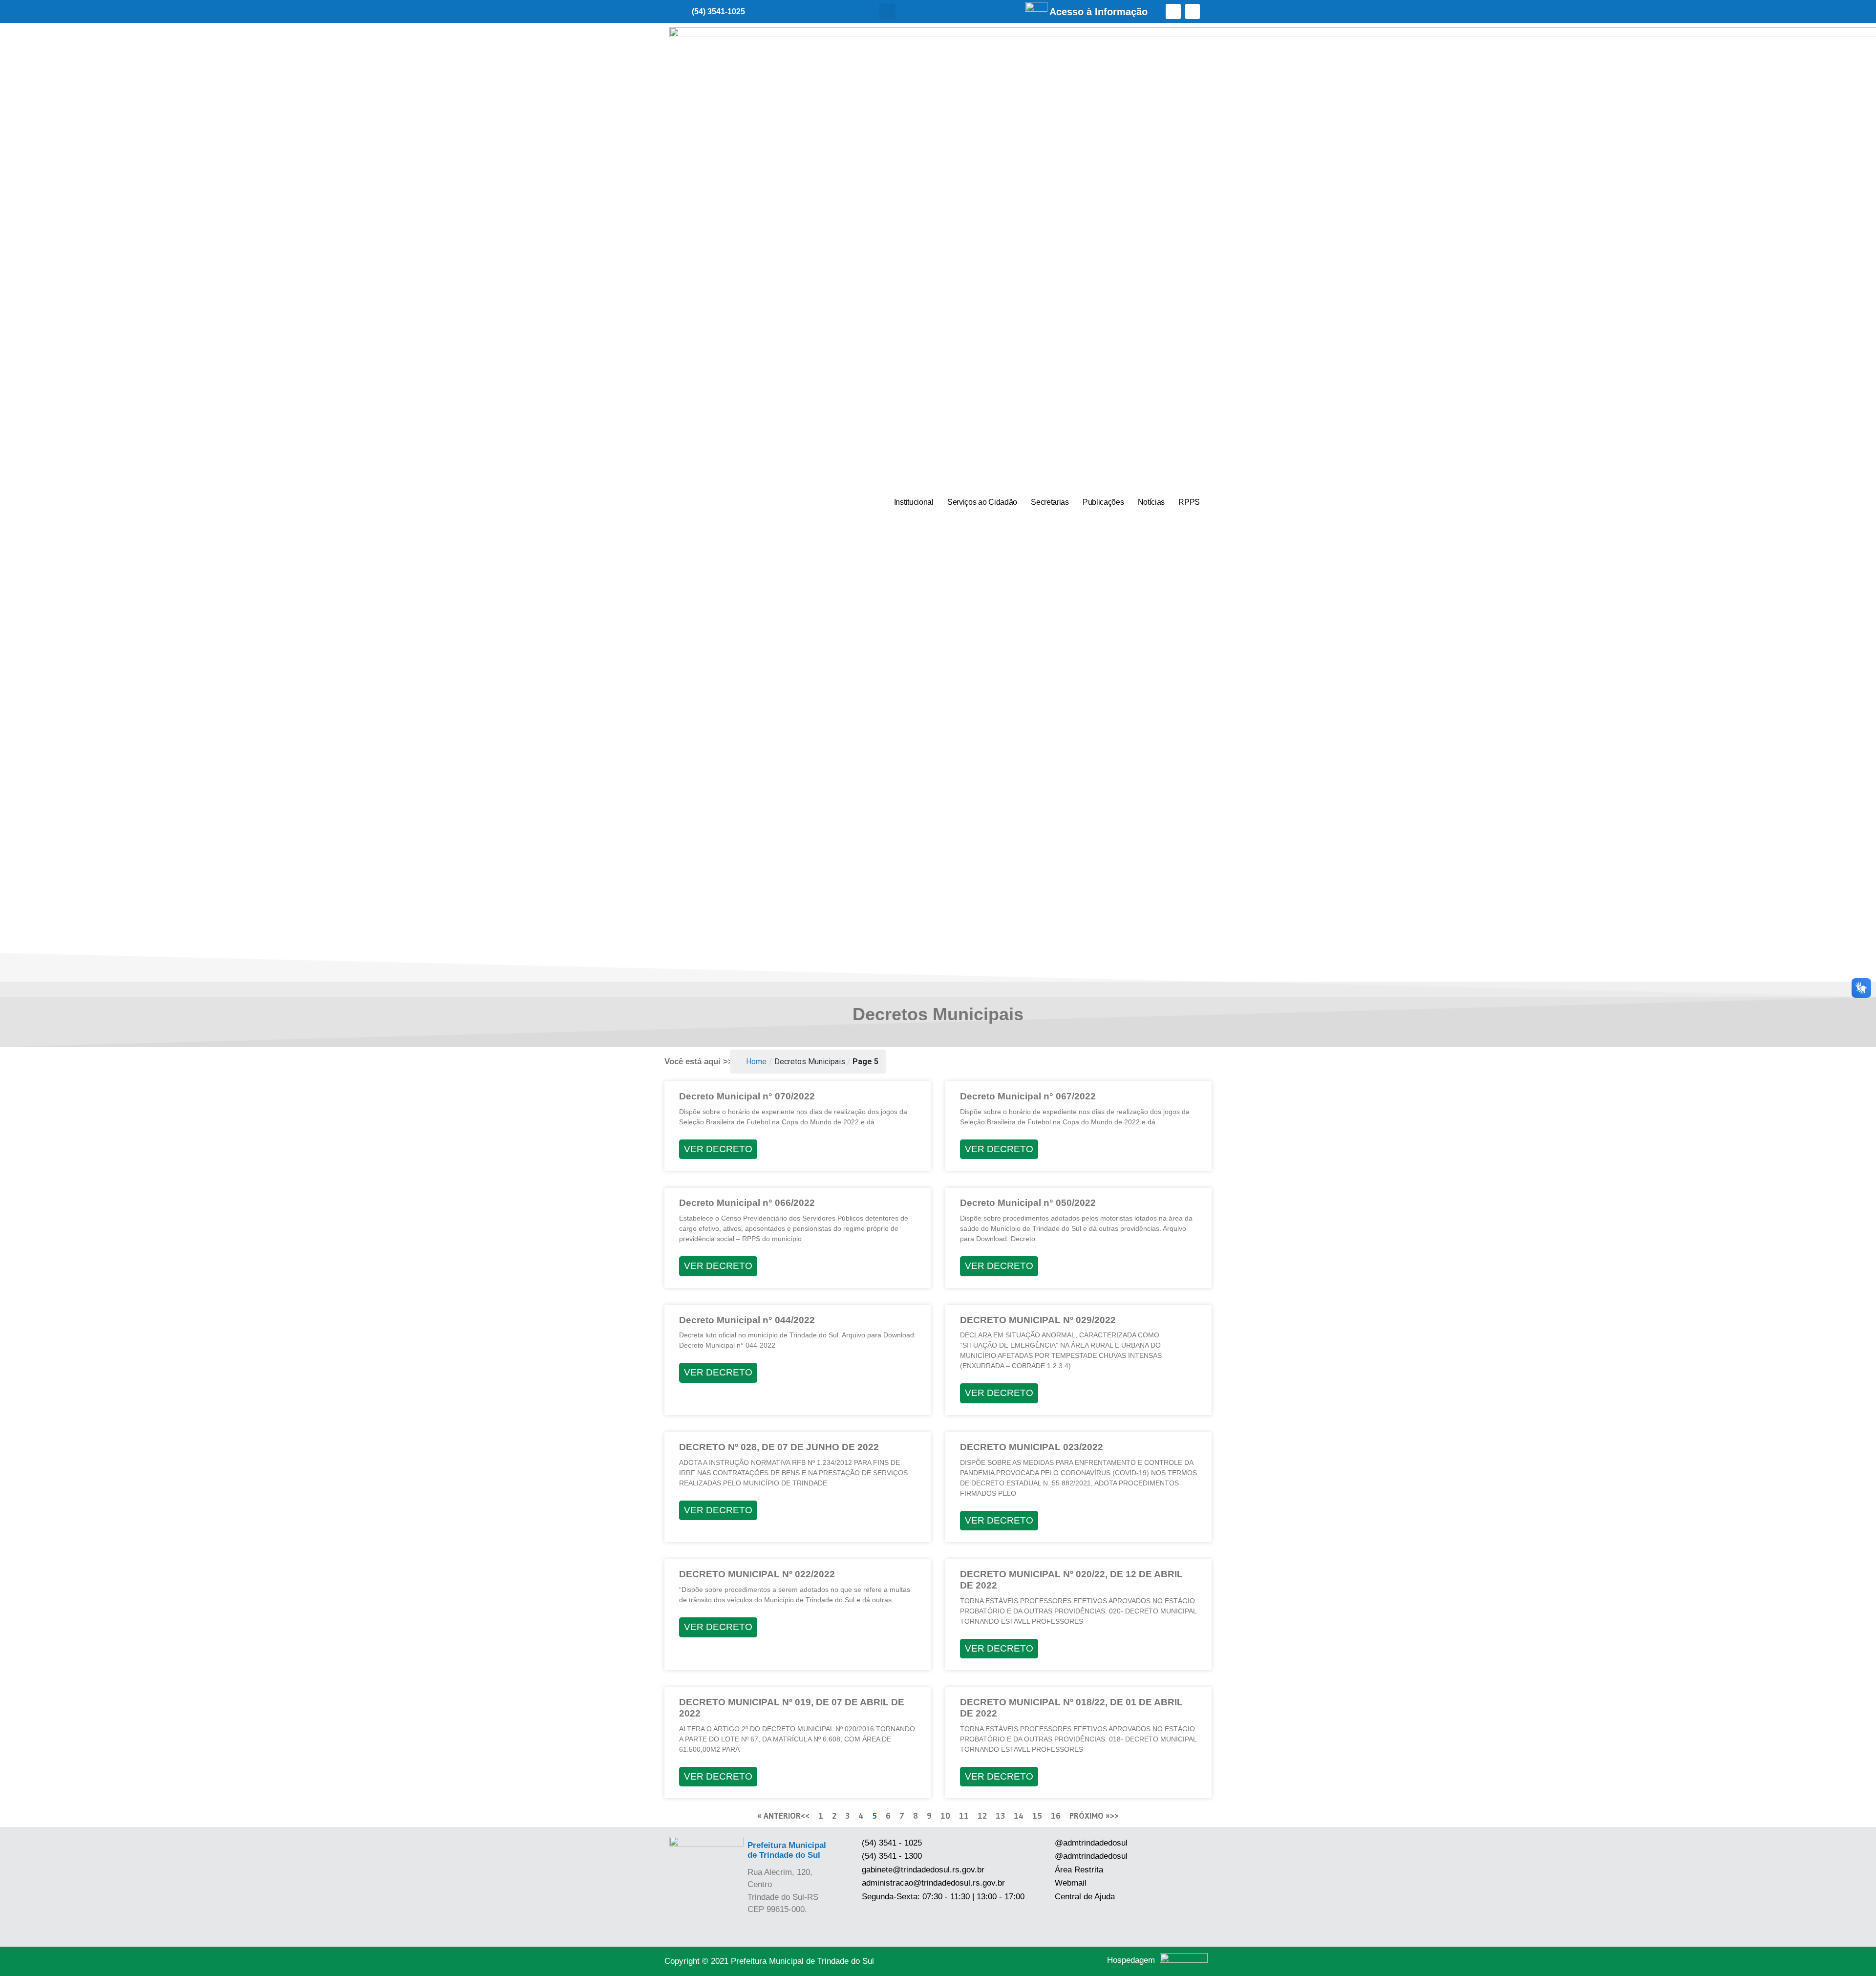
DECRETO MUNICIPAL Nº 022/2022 (757, 1574)
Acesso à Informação (1098, 12)
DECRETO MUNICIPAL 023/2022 (1032, 1447)
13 (1000, 1815)
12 (982, 1815)
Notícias (1151, 502)
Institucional (914, 502)
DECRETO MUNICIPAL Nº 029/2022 (1038, 1320)
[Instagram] (1193, 11)
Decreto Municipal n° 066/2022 (747, 1203)
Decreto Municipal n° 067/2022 (1028, 1096)
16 (1056, 1815)
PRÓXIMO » (1090, 1815)
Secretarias (1050, 502)
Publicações (1103, 502)
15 (1037, 1815)
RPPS (1189, 502)
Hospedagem (1131, 1960)
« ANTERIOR (779, 1815)
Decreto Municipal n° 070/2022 (747, 1096)
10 (945, 1815)
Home (756, 1062)
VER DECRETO (718, 1149)
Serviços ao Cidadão (982, 502)
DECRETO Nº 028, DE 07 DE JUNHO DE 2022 (779, 1447)
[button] (887, 11)
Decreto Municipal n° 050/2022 (1028, 1203)
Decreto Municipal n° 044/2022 (747, 1320)
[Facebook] (1173, 11)
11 (964, 1815)
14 (1019, 1815)
